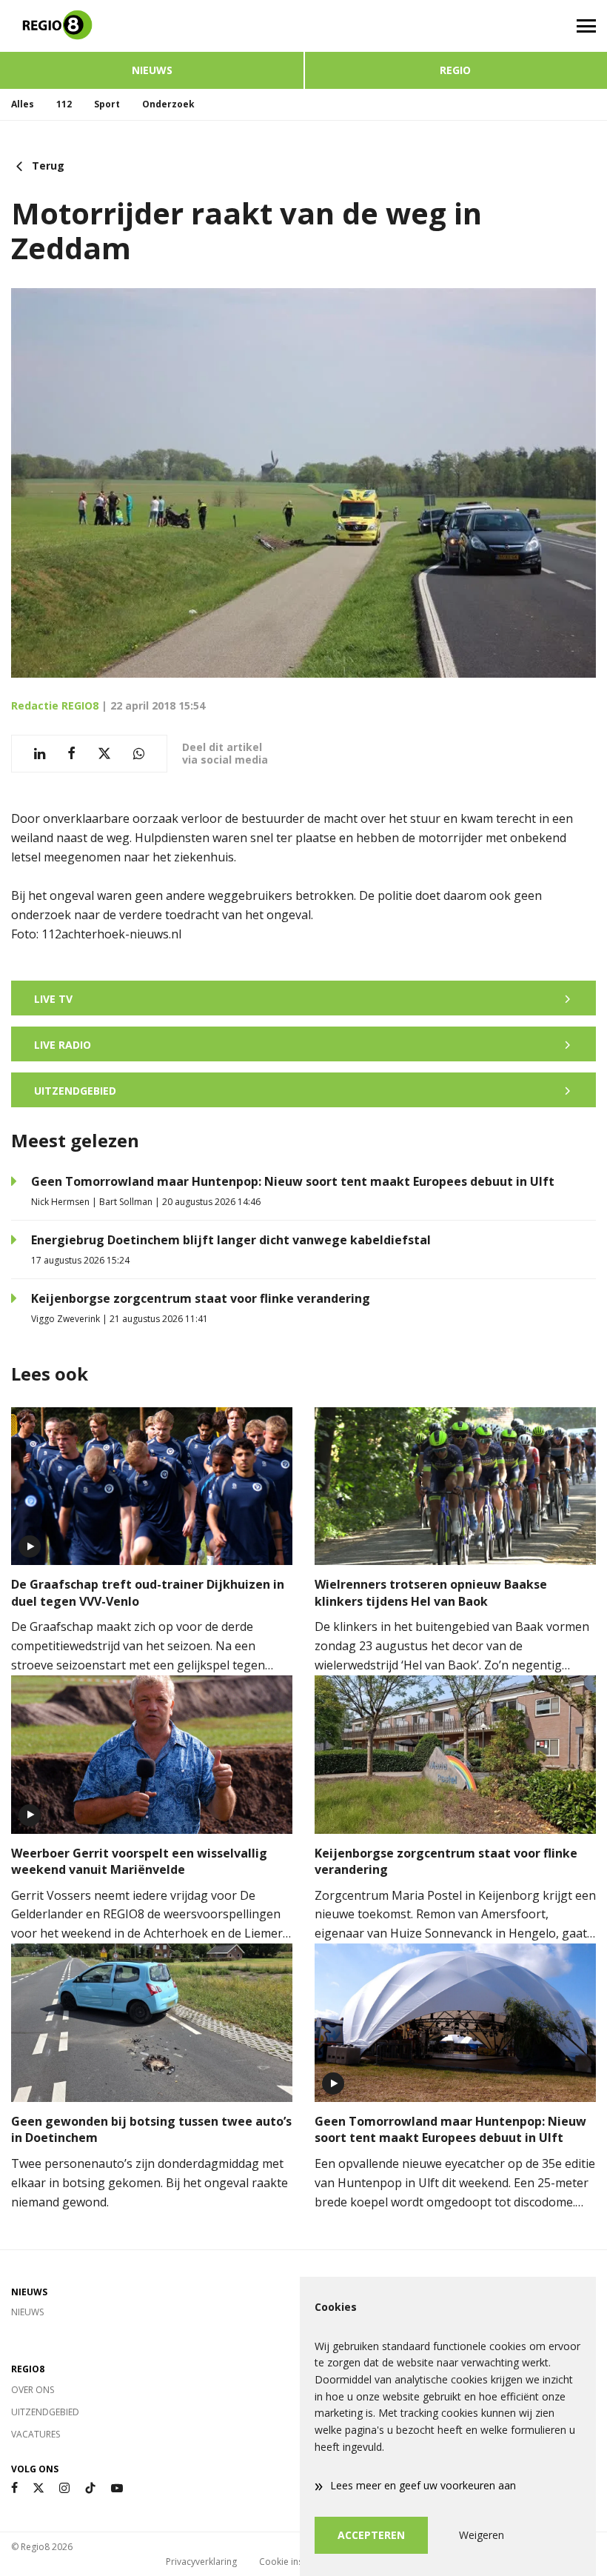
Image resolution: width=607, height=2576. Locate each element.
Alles (23, 104)
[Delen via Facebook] (71, 754)
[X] (38, 2488)
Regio (455, 70)
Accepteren (371, 2535)
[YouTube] (117, 2488)
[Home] (152, 26)
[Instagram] (64, 2488)
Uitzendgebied (45, 2412)
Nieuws (152, 70)
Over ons (33, 2390)
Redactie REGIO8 (55, 705)
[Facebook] (14, 2488)
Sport (107, 104)
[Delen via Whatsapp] (139, 754)
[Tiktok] (90, 2488)
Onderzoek (168, 104)
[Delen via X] (104, 754)
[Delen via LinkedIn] (40, 754)
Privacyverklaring (201, 2562)
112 (64, 104)
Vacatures (36, 2434)
